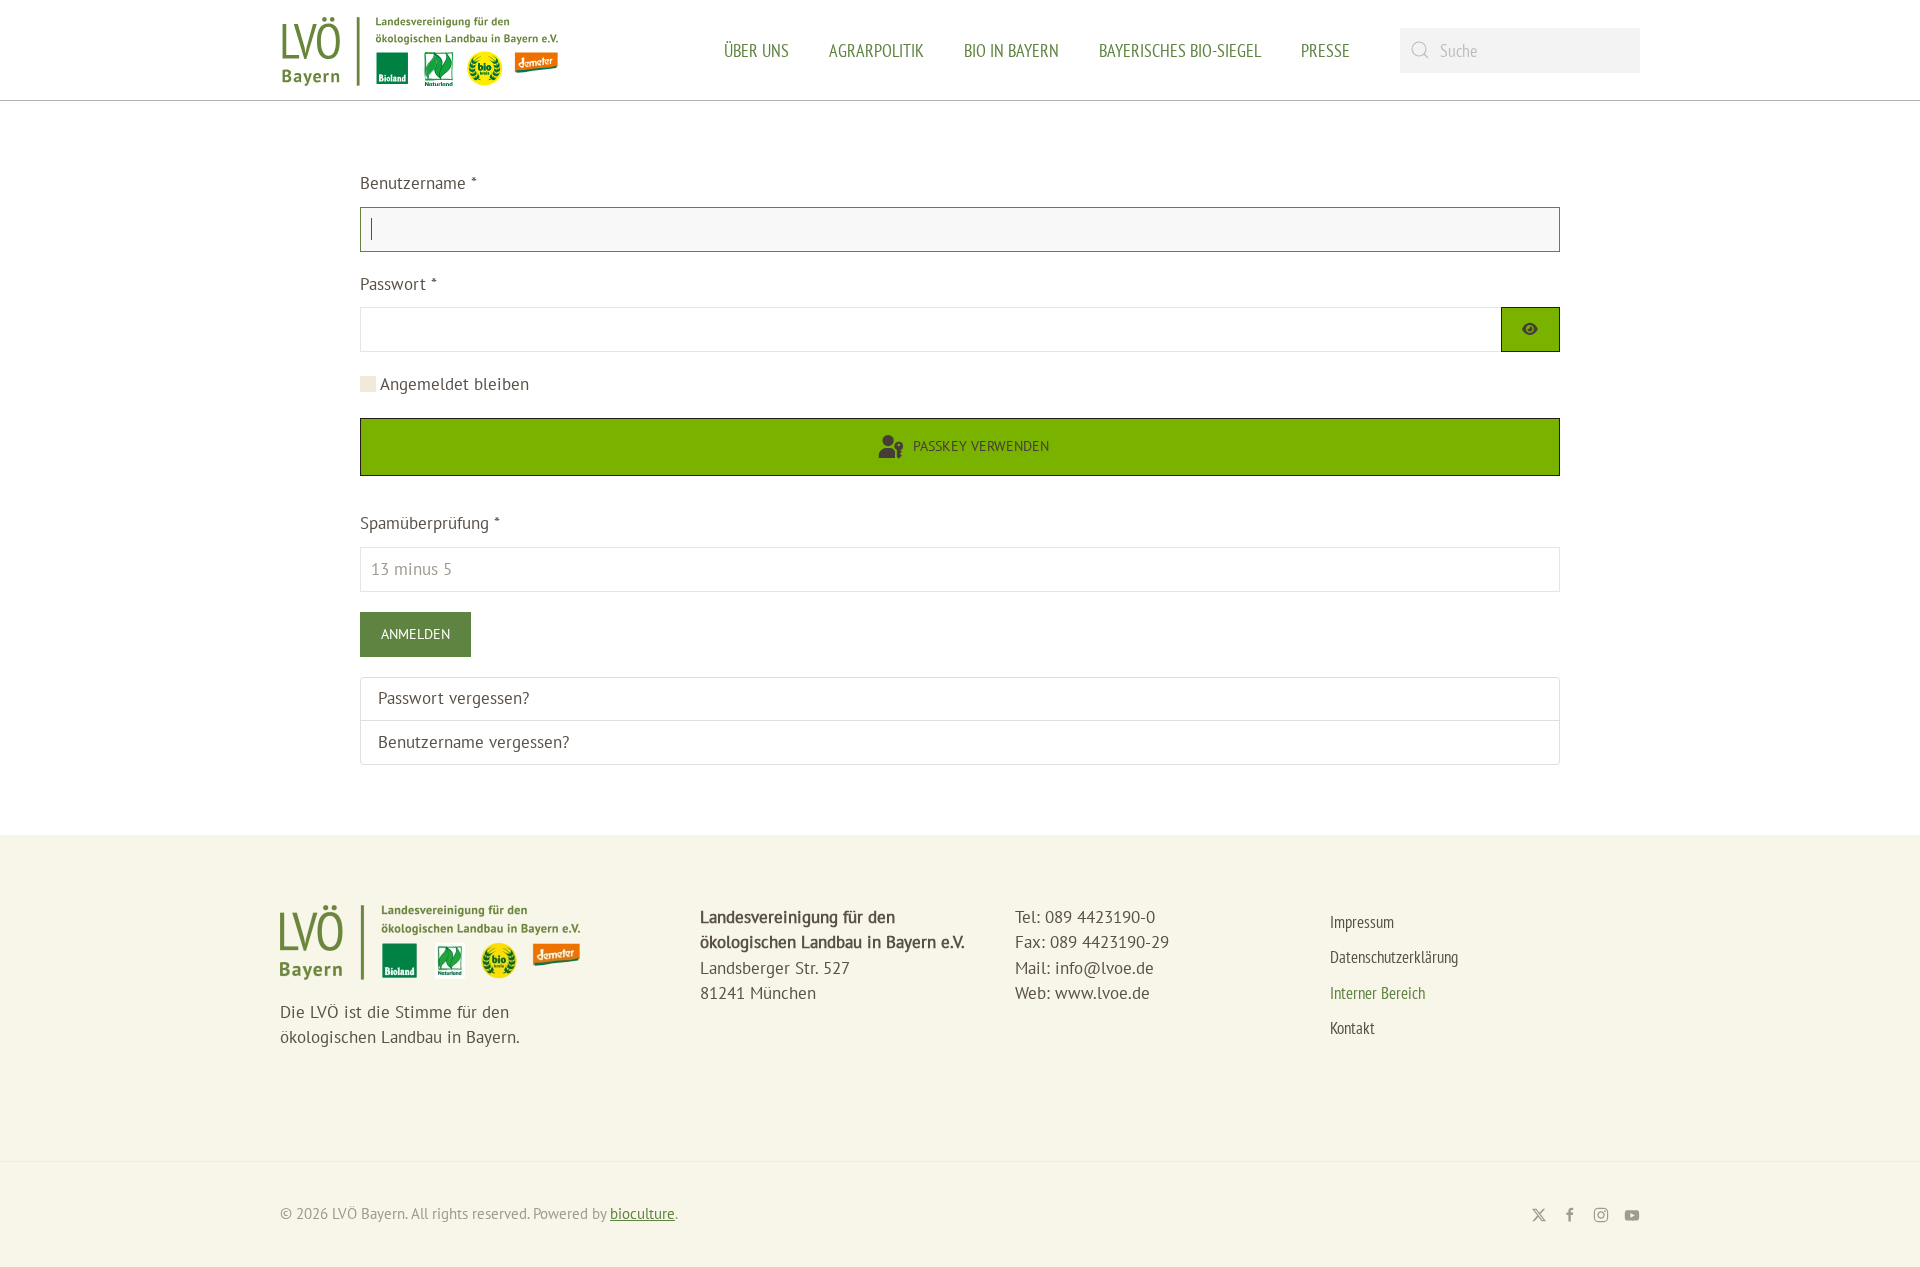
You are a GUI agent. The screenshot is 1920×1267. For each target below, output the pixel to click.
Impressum (1362, 922)
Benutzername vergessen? (473, 742)
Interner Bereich (1377, 993)
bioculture (642, 1213)
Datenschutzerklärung (1394, 957)
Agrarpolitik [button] (876, 50)
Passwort (398, 284)
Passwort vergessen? (453, 698)
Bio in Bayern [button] (1011, 50)
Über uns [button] (756, 50)
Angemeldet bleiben (454, 384)
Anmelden (415, 634)
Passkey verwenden (979, 446)
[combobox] (1520, 50)
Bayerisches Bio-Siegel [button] (1180, 50)
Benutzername (418, 183)
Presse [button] (1325, 50)
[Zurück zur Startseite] (420, 50)
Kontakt (1352, 1028)
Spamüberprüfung (430, 523)
